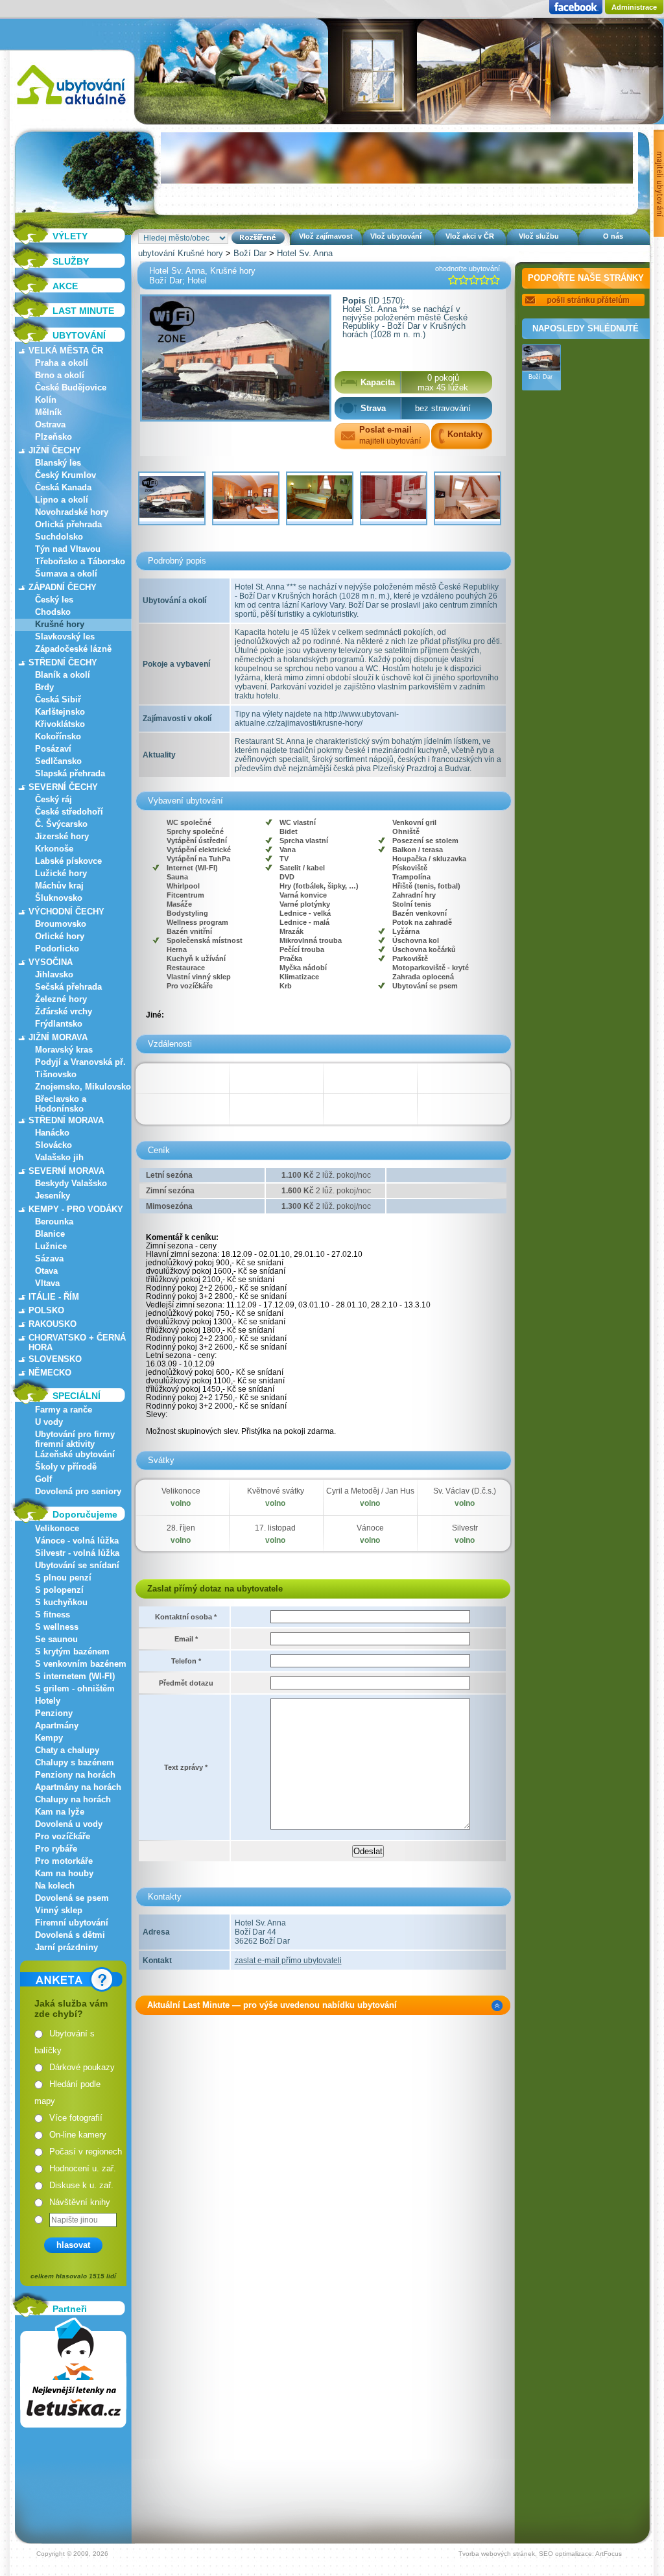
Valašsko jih (59, 1157)
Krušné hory (60, 624)
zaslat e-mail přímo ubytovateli (288, 1961)
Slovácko (53, 1145)
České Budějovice (71, 388)
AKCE (65, 286)
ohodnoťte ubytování (468, 268)
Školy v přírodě (66, 1467)
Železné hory (61, 999)
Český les (54, 600)
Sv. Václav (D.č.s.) (465, 1491)
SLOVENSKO (55, 1359)
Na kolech (55, 1886)
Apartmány (57, 1725)
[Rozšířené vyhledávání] (258, 238)
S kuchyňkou (61, 1602)
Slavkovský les (65, 637)
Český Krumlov (65, 475)
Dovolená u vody (69, 1824)
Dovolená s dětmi (70, 1935)
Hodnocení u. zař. (83, 2168)
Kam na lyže (60, 1812)
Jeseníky (53, 1196)
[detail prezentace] (497, 2006)
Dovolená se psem (72, 1898)
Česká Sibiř (58, 699)
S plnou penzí (63, 1578)
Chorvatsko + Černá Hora (77, 1342)
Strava (373, 408)
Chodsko (53, 612)
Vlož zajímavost (326, 236)
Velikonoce (57, 1528)
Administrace (634, 7)
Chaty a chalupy (67, 1750)
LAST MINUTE (83, 311)
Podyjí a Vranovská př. (80, 1062)
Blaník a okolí (63, 675)
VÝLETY (70, 236)
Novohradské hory (72, 512)
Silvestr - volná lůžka (77, 1553)
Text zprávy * (186, 1767)
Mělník (48, 412)
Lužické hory (61, 873)
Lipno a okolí (62, 500)
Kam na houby (64, 1873)
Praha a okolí (62, 363)
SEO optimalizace (565, 2554)
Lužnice (51, 1246)
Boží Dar (250, 253)
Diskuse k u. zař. (81, 2185)
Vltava (47, 1283)
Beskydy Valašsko (71, 1183)
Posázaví (53, 749)
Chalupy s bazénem (75, 1762)
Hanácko (52, 1133)
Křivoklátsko (60, 724)
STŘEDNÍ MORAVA (66, 1120)
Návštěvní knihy (80, 2202)
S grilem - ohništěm (75, 1688)
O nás (613, 236)
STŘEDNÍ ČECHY (63, 662)
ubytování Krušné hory (181, 253)
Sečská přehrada (68, 987)
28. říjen (181, 1528)
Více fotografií (76, 2118)
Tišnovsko (56, 1074)
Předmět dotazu (186, 1683)
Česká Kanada (63, 487)
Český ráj (53, 799)
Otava (46, 1271)
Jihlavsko (54, 974)
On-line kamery (78, 2135)
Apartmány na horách (78, 1787)
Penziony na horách (75, 1775)
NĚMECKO (50, 1373)
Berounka (54, 1222)
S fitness (53, 1615)
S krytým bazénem (72, 1652)
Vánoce (370, 1528)
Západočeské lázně (73, 649)
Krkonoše (54, 849)
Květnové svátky (276, 1491)
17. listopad (275, 1528)
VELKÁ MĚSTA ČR (66, 351)
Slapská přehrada (70, 773)
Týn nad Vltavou (68, 549)
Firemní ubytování (72, 1923)
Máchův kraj (59, 886)
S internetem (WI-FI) (75, 1676)
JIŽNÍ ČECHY (55, 450)
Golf (43, 1479)
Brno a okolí (60, 375)
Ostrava (50, 424)
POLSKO (46, 1310)
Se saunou (56, 1639)
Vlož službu (539, 236)
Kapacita (378, 382)
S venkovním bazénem (81, 1664)
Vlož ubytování (396, 236)
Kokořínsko (58, 736)
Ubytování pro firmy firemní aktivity (75, 1439)
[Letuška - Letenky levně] (73, 2373)
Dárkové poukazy (82, 2067)
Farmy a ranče (64, 1410)
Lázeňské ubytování (75, 1454)
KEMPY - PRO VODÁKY (76, 1209)
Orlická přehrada (68, 524)
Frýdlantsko (59, 1024)
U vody (49, 1422)
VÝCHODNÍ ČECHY (66, 912)
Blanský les (58, 463)
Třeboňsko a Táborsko (80, 561)
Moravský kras (64, 1050)
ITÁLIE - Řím (54, 1297)
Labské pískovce (68, 861)
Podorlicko (57, 948)
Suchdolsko (59, 537)
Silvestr (465, 1528)
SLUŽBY (71, 261)
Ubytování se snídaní (77, 1565)
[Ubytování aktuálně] (71, 107)
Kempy (49, 1738)
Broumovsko (61, 924)
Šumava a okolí (66, 574)
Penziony (54, 1713)
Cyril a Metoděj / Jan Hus (370, 1491)
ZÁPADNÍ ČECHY (63, 587)
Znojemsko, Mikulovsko (83, 1087)
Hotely (48, 1701)
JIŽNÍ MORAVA (58, 1037)
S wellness (57, 1627)
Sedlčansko (58, 761)
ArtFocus (609, 2554)
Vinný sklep (59, 1910)
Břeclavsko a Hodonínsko (61, 1104)
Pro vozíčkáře (63, 1836)
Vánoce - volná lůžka (77, 1541)
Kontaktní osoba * (186, 1617)
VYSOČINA (51, 962)
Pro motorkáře (64, 1861)
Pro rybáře (56, 1849)
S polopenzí (59, 1590)
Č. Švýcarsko (61, 824)
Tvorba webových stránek (497, 2554)
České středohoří (69, 812)
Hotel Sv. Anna (305, 253)
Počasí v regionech (86, 2152)
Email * (186, 1639)
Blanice (50, 1234)
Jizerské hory (62, 836)
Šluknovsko (59, 898)
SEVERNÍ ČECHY (63, 787)
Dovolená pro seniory (78, 1491)
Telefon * (186, 1661)
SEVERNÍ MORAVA (66, 1171)
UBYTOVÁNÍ (79, 335)
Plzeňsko (53, 437)
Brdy (44, 687)
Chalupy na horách (73, 1799)
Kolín (46, 400)
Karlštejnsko (60, 712)
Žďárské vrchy (64, 1011)
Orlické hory (60, 936)
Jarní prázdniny (66, 1947)
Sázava (49, 1258)
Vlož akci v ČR (470, 236)
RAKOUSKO (53, 1324)
